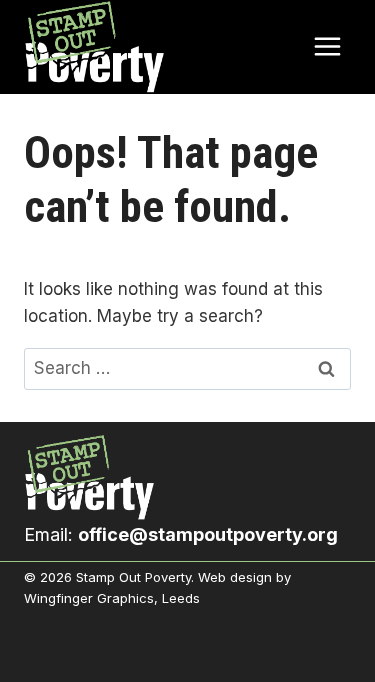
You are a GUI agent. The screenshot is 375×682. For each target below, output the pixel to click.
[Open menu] (327, 47)
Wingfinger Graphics (89, 598)
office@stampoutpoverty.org (208, 534)
